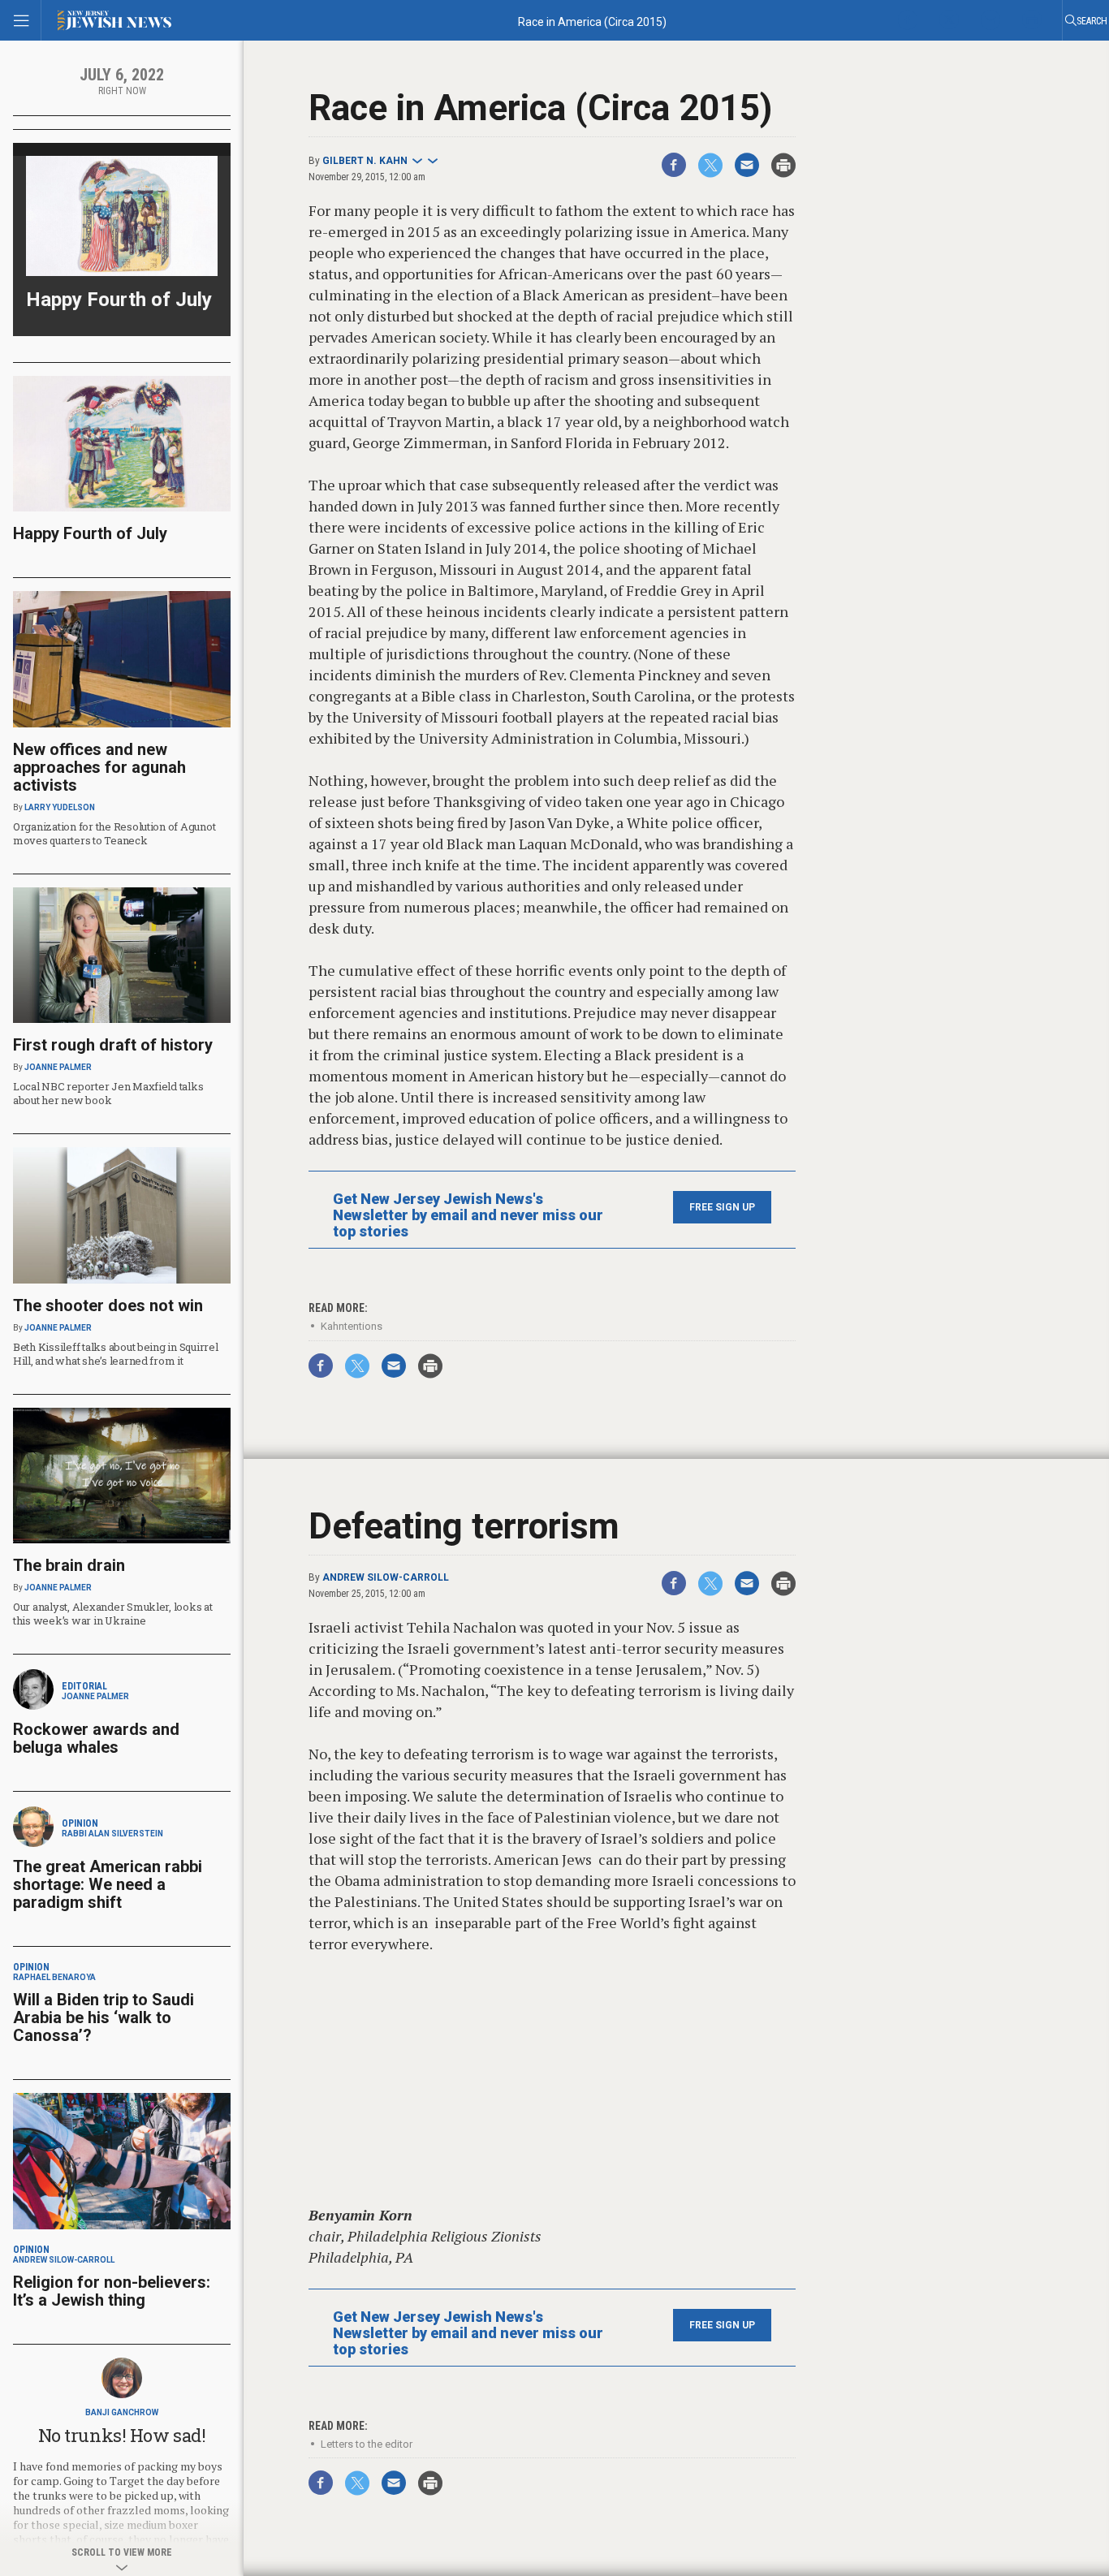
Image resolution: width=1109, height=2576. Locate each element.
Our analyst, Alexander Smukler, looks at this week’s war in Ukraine (113, 1614)
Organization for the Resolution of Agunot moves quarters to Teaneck (114, 833)
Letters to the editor (367, 2444)
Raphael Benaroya (54, 1977)
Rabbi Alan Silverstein (112, 1834)
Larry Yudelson (60, 807)
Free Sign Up (722, 1207)
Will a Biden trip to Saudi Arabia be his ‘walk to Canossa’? (104, 2017)
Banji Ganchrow (122, 2412)
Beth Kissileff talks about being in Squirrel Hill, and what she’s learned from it (116, 1354)
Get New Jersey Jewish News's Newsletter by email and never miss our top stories (468, 1215)
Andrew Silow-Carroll (386, 1577)
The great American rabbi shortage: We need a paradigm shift (108, 1884)
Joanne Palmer (58, 1067)
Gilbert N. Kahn (365, 161)
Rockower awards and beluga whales (96, 1738)
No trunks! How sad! (122, 2435)
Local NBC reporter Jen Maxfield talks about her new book (108, 1093)
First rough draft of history (113, 1045)
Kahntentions (352, 1326)
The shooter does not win (108, 1305)
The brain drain (69, 1565)
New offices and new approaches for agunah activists (99, 767)
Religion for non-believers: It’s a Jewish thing (112, 2291)
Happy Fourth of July (119, 300)
